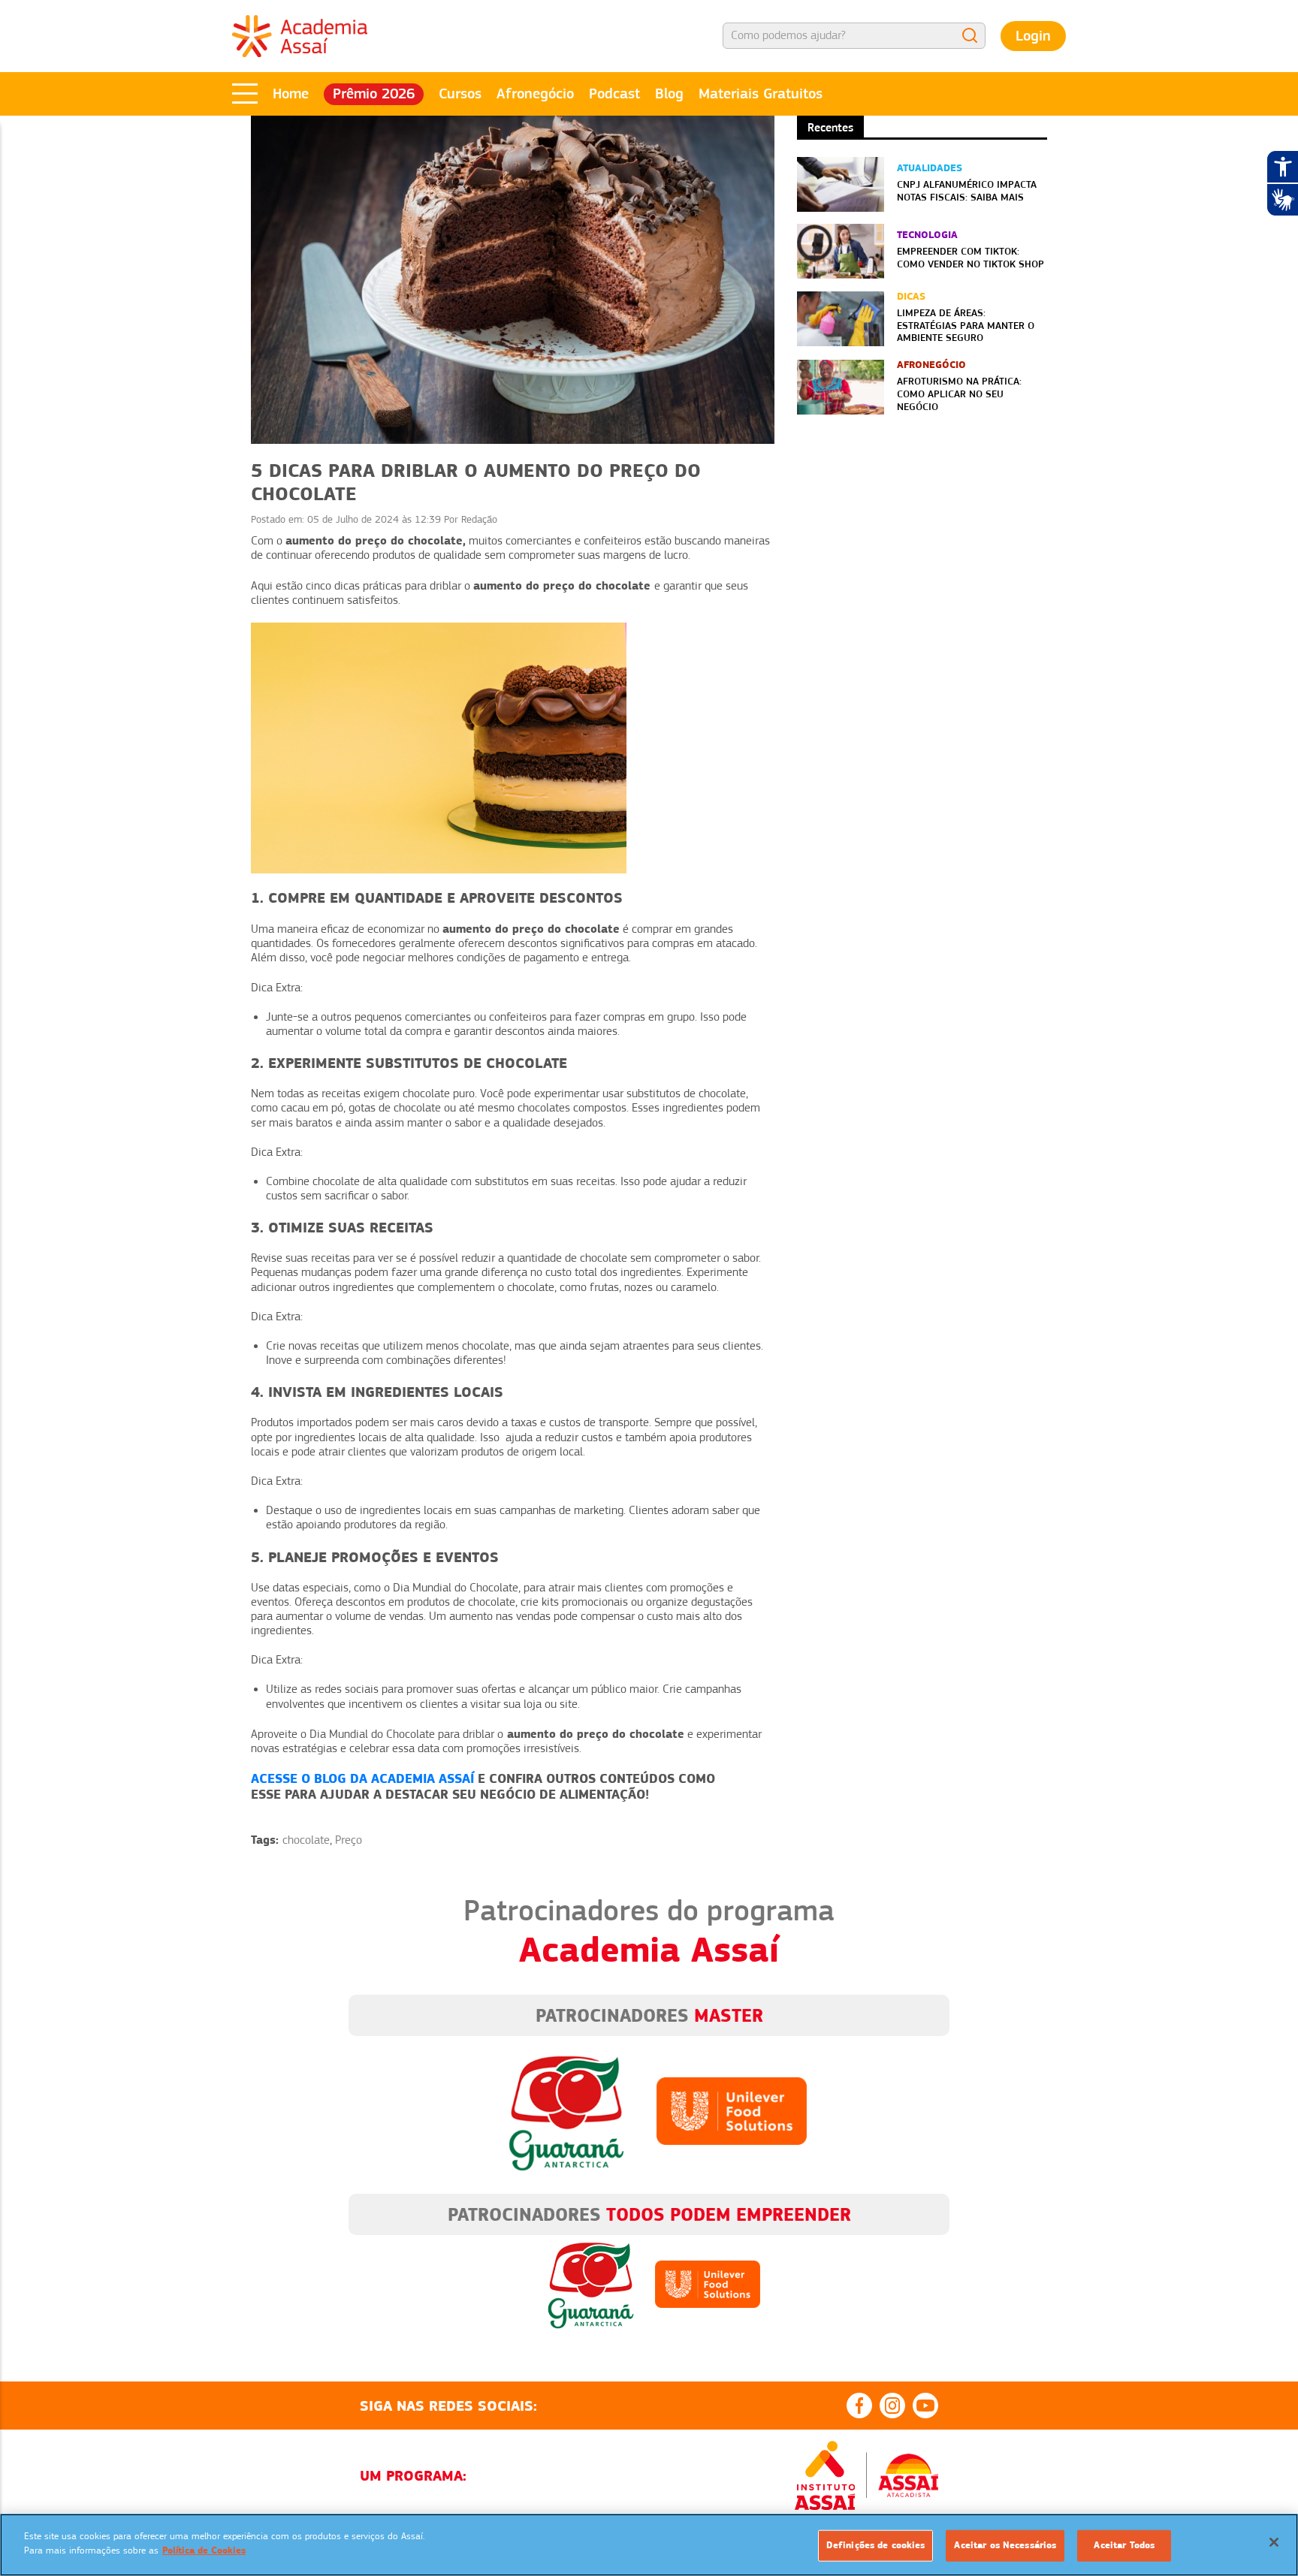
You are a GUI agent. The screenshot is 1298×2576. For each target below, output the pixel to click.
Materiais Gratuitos (761, 94)
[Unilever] (732, 2110)
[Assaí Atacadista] (908, 2475)
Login (1033, 36)
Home (291, 94)
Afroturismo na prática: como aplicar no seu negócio (959, 394)
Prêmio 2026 (374, 94)
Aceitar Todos (1124, 2545)
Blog (669, 94)
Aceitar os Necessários (1005, 2545)
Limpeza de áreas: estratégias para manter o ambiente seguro (966, 325)
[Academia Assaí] (300, 35)
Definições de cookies (876, 2545)
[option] (870, 2273)
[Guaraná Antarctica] (566, 2110)
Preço (349, 1840)
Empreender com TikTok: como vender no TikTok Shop (970, 257)
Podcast (614, 94)
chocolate (306, 1840)
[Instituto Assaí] (825, 2475)
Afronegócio (535, 94)
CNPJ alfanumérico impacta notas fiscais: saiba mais (967, 190)
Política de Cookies (204, 2550)
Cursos (460, 94)
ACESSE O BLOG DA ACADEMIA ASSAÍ (362, 1778)
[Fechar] (1274, 2542)
